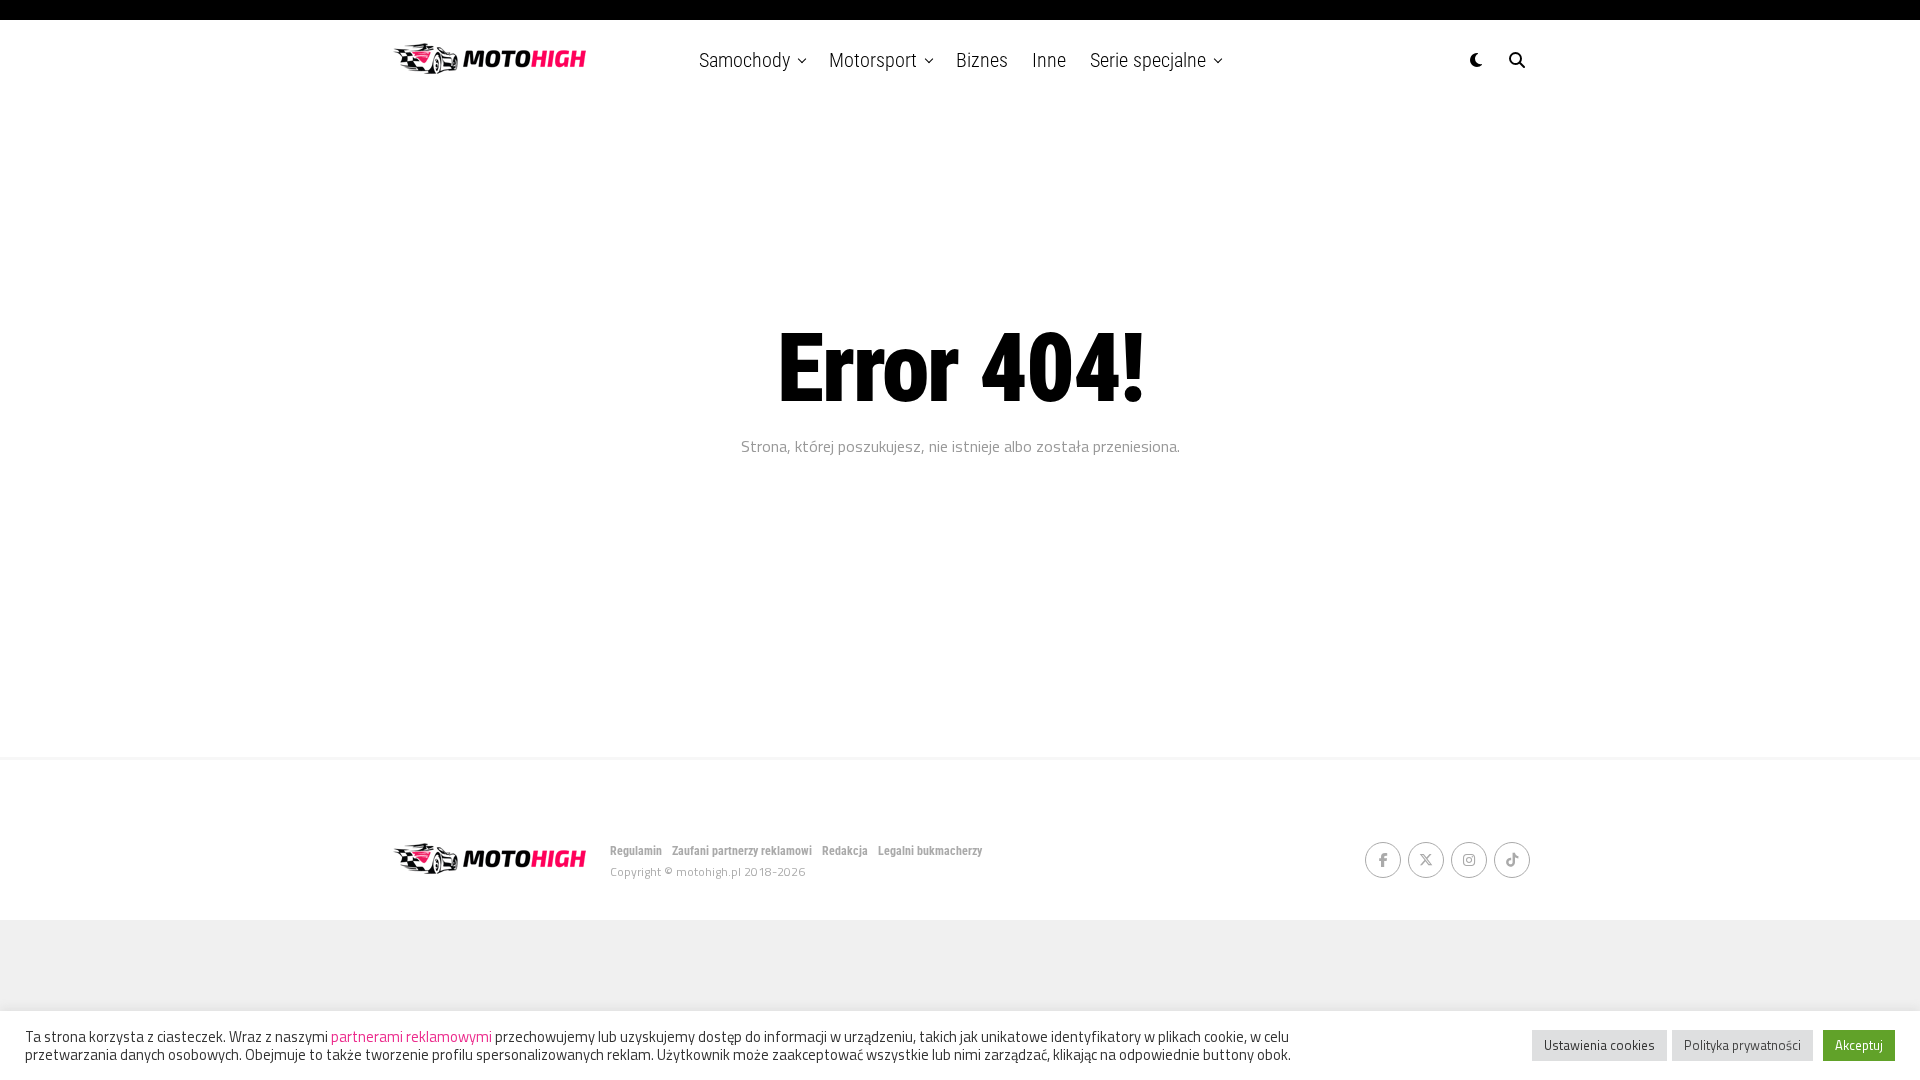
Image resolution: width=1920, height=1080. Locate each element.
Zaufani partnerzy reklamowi (742, 851)
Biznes (982, 60)
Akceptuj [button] (1859, 1045)
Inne (1049, 60)
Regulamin (636, 851)
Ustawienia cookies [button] (1599, 1045)
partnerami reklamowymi (411, 1036)
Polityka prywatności (1742, 1045)
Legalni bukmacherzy (930, 851)
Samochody (744, 60)
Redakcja (845, 851)
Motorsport (873, 60)
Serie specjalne (1148, 60)
